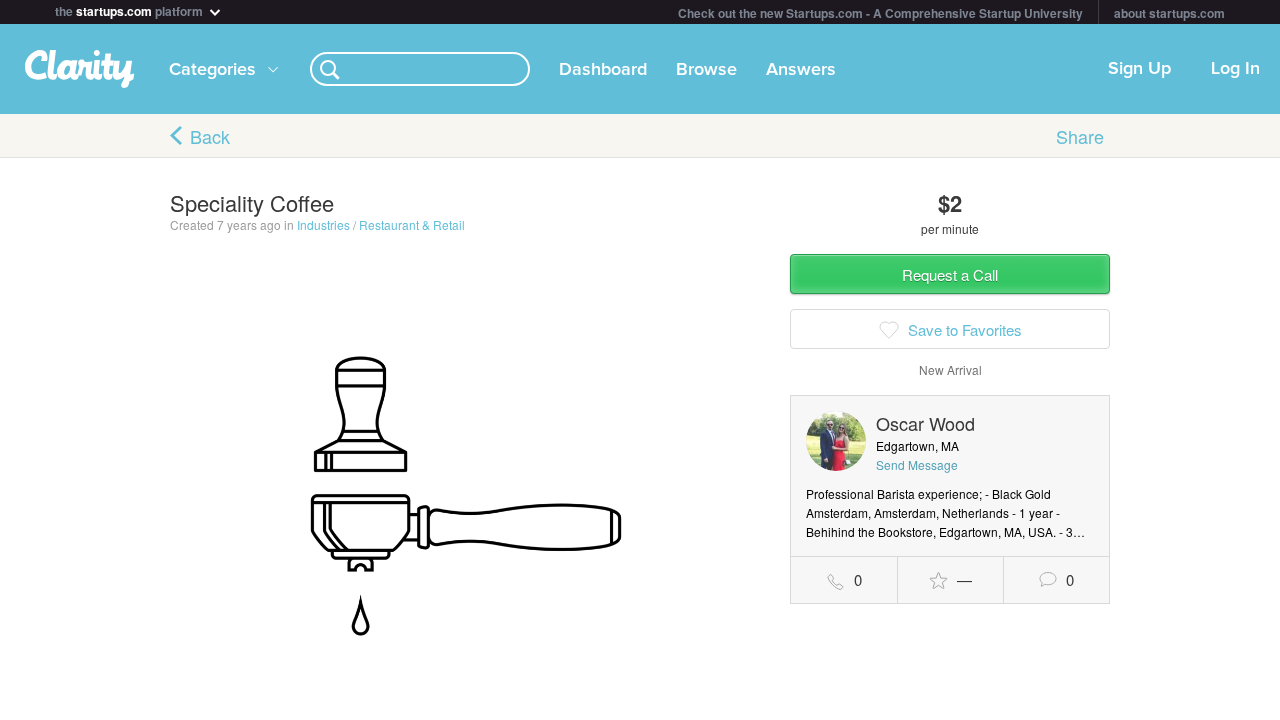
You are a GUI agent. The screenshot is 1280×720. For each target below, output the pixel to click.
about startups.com (1169, 13)
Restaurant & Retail (412, 224)
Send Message (917, 464)
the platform (130, 9)
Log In (1235, 69)
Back (210, 136)
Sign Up (1139, 69)
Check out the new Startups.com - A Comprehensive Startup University (880, 13)
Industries (323, 224)
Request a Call (950, 274)
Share (1080, 136)
